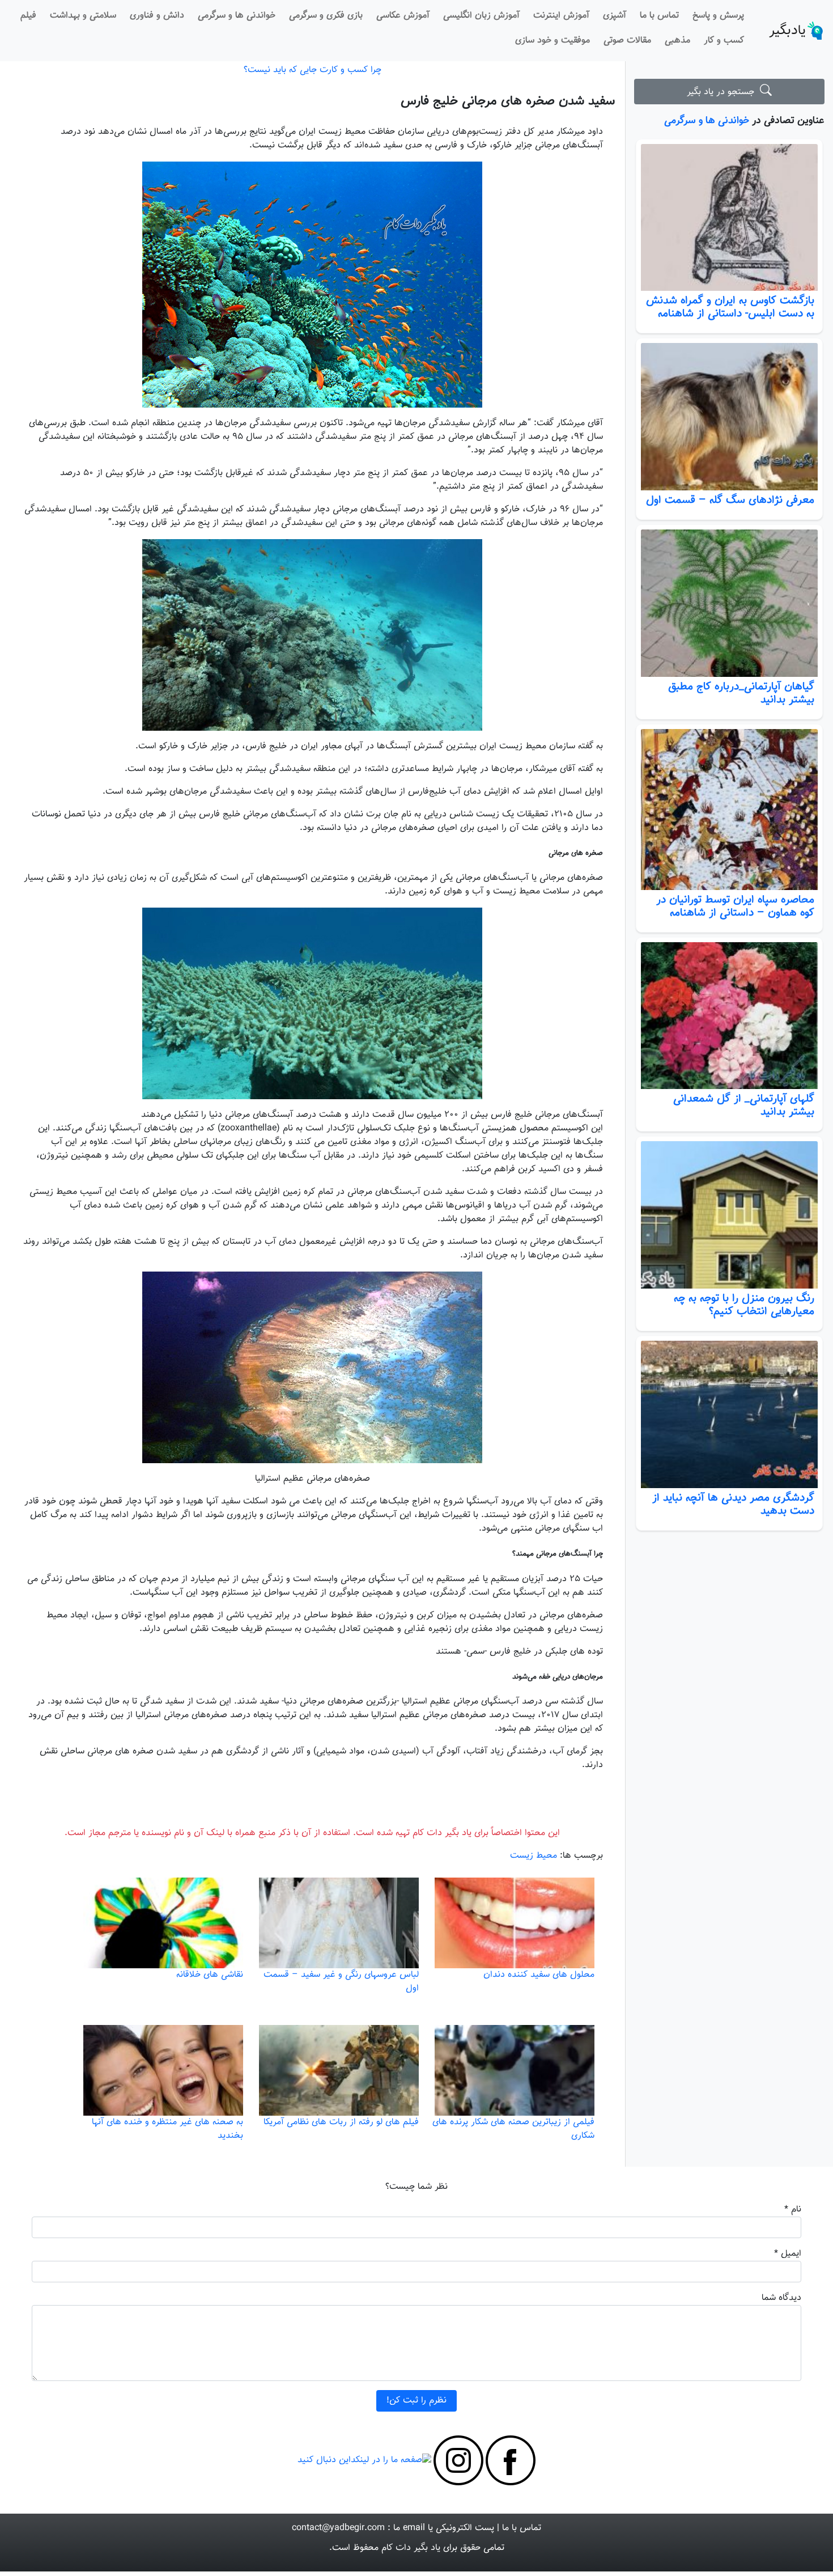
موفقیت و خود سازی (552, 41)
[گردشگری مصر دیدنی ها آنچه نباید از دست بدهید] (729, 1414)
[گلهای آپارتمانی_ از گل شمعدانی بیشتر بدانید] (729, 1016)
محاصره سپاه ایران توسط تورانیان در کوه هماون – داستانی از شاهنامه (735, 906)
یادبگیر (787, 31)
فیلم (28, 16)
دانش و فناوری (157, 16)
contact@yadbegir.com (338, 2528)
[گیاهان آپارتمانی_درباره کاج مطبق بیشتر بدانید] (729, 603)
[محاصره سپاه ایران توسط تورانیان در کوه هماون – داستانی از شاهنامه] (729, 809)
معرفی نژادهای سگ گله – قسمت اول (730, 500)
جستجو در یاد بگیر (723, 92)
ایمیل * (788, 2254)
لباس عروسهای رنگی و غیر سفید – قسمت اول (341, 1982)
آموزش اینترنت (561, 16)
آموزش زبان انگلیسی (481, 16)
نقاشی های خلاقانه (210, 1975)
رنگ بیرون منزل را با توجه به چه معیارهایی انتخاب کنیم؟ (744, 1305)
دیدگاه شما (781, 2298)
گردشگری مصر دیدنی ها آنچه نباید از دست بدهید (733, 1504)
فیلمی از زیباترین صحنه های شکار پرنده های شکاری (513, 2129)
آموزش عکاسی (403, 16)
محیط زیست (534, 1856)
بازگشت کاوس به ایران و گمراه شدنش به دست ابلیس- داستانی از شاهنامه (730, 307)
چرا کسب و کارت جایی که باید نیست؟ (313, 70)
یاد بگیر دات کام (411, 2548)
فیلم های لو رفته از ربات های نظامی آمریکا (341, 2122)
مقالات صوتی (627, 41)
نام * (793, 2209)
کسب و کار (724, 41)
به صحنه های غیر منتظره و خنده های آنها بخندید (167, 2129)
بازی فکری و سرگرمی (326, 16)
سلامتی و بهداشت (83, 16)
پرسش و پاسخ (718, 16)
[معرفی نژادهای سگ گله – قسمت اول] (729, 417)
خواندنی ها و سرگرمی (237, 16)
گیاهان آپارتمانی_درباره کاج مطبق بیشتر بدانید (741, 693)
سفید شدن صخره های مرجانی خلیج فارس (508, 101)
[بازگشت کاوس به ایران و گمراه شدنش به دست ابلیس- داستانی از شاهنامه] (729, 218)
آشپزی (615, 16)
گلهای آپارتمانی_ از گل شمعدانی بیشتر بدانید (744, 1105)
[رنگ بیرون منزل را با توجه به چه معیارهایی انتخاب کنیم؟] (729, 1215)
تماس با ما (659, 16)
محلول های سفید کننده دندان (539, 1975)
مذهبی (677, 41)
